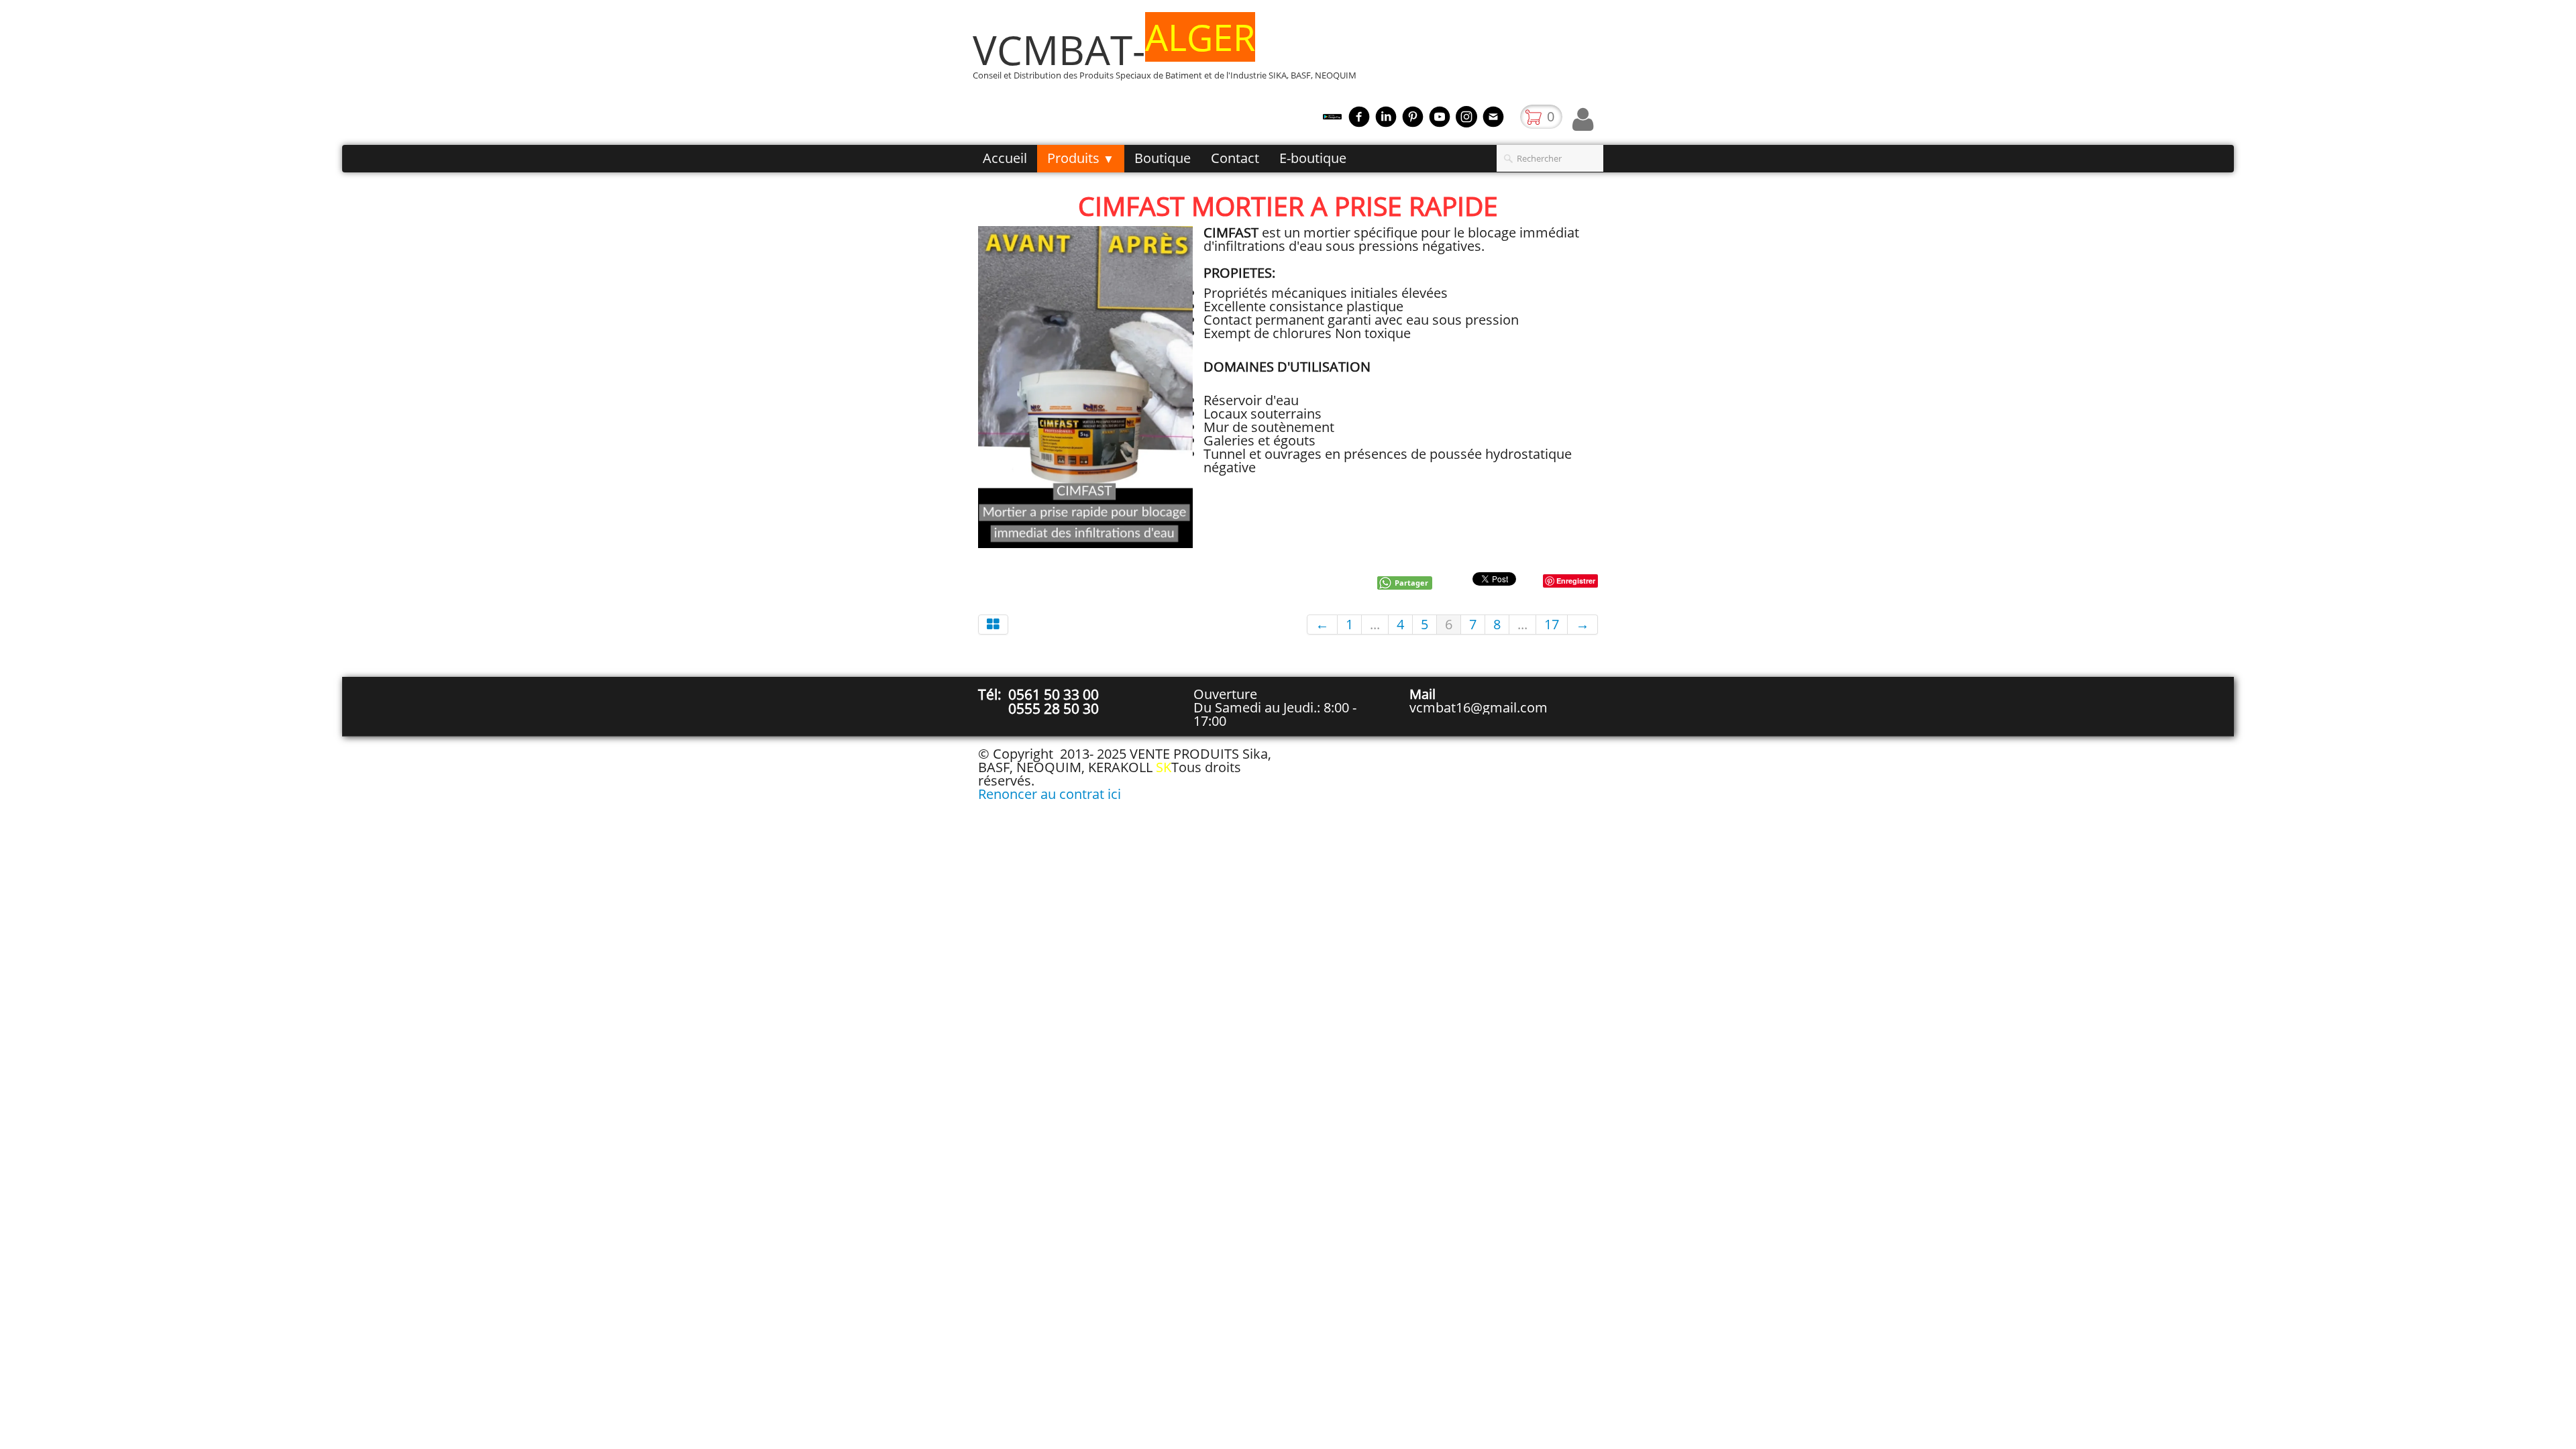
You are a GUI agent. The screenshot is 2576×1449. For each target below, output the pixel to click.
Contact (1235, 158)
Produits (1081, 158)
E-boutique (1313, 158)
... (1375, 624)
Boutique (1163, 158)
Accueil (1005, 158)
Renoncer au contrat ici (1050, 794)
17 (1552, 624)
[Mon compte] (1583, 119)
